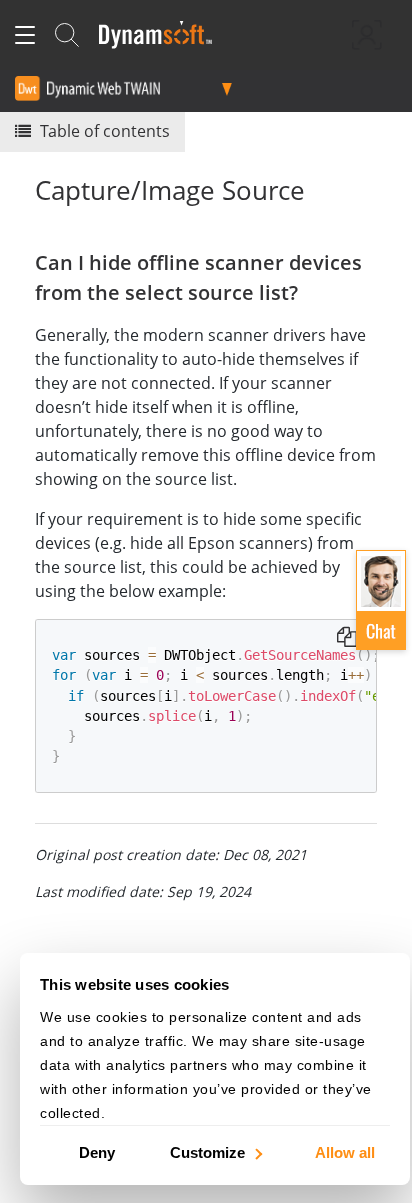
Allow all (345, 1151)
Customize (207, 1151)
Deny (97, 1151)
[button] (381, 600)
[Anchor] (308, 291)
